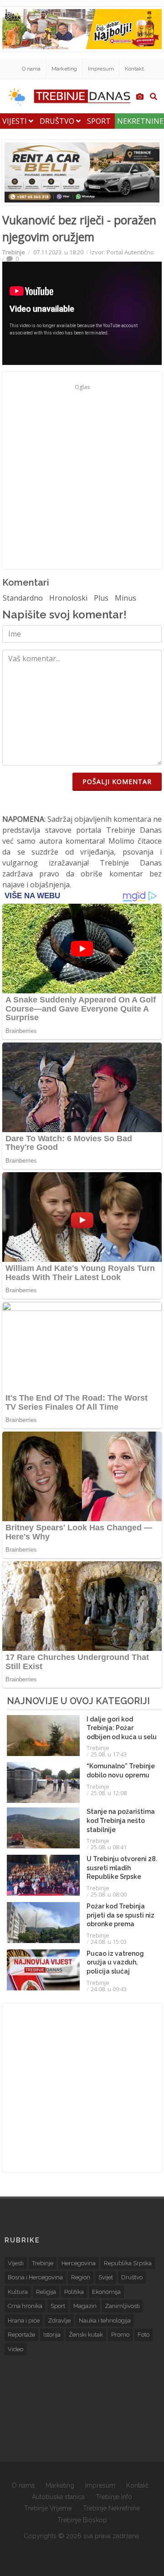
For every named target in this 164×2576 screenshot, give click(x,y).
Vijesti (15, 121)
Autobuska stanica (58, 2497)
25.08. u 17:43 (109, 1754)
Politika (74, 2292)
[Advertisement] (82, 476)
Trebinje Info (114, 2497)
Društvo (58, 121)
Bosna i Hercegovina (35, 2277)
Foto (143, 2335)
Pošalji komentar (117, 782)
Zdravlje (59, 2320)
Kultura (18, 2292)
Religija (46, 2292)
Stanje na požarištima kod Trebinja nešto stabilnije (121, 1820)
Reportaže (21, 2335)
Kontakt (134, 69)
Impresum (101, 69)
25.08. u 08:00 (109, 1894)
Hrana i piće (24, 2320)
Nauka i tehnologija (105, 2320)
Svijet (106, 2277)
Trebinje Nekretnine (111, 2508)
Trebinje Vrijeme (48, 2508)
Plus (101, 598)
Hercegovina (79, 2263)
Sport (99, 121)
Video (15, 2349)
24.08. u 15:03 (109, 1942)
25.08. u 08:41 (109, 1847)
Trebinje (14, 252)
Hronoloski (68, 598)
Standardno (23, 598)
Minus (126, 598)
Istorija (52, 2335)
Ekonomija (106, 2292)
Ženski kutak (86, 2335)
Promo (120, 2335)
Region (81, 2277)
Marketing (64, 69)
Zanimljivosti (122, 2306)
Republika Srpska (128, 2263)
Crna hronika (25, 2306)
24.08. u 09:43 (109, 1989)
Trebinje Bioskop (82, 2520)
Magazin (85, 2306)
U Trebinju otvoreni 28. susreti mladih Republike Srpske (122, 1868)
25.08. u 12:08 (109, 1793)
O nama (31, 69)
